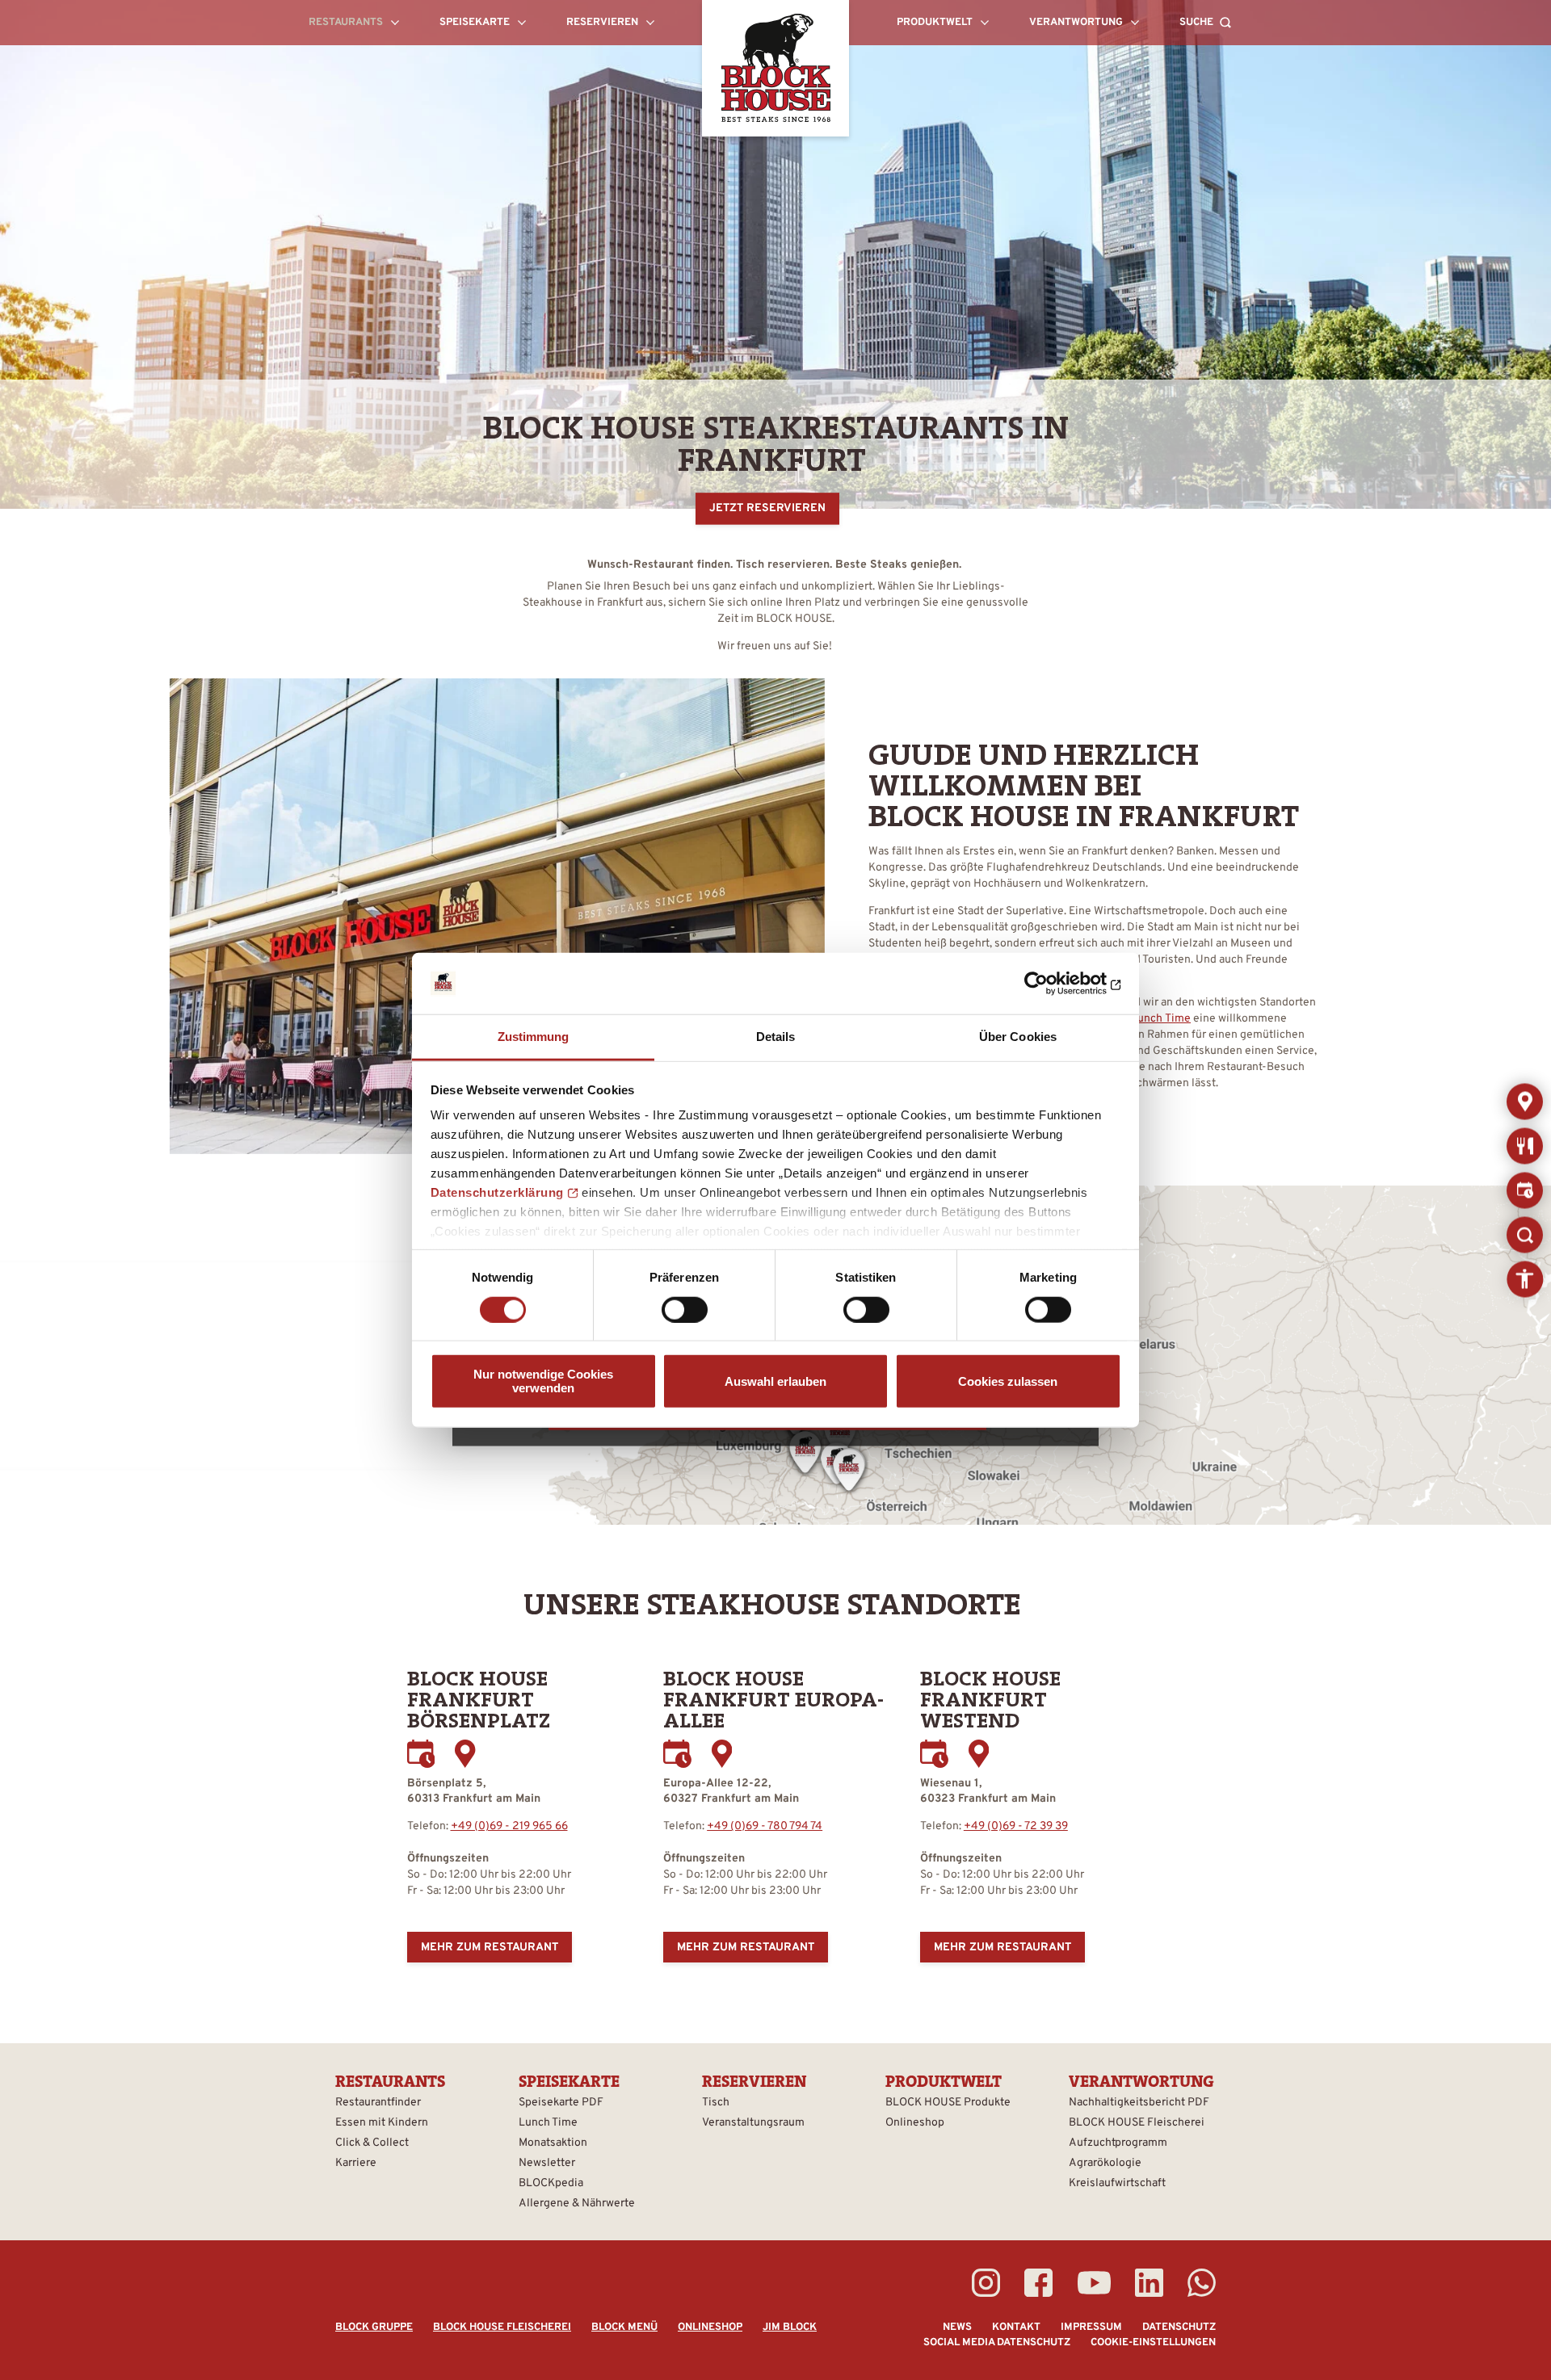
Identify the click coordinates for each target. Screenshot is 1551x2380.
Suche (1525, 1234)
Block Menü (624, 2328)
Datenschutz (1179, 2328)
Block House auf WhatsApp (1202, 2283)
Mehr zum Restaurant (490, 1948)
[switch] (685, 1309)
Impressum (1091, 2328)
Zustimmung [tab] (534, 1037)
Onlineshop (710, 2328)
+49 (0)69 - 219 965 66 (509, 1826)
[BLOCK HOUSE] (775, 68)
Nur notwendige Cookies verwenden (543, 1381)
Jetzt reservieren (767, 509)
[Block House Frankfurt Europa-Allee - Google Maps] (722, 1754)
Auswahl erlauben (775, 1381)
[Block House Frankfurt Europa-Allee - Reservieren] (677, 1754)
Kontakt (1016, 2328)
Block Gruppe (374, 2328)
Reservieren (1525, 1190)
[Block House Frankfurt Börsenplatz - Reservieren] (421, 1754)
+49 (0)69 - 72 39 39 (1016, 1826)
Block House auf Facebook (1038, 2283)
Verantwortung (1141, 2081)
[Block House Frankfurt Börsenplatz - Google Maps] (466, 1754)
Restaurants (1525, 1101)
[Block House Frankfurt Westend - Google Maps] (979, 1754)
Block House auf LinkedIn (1149, 2283)
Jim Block (790, 2328)
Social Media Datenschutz (997, 2343)
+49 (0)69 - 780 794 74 (765, 1826)
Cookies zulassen (1008, 1381)
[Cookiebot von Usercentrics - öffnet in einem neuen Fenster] (1051, 984)
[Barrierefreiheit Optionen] (1525, 1279)
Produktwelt (944, 2081)
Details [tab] (776, 1037)
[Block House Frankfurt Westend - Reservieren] (934, 1754)
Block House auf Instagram (986, 2283)
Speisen (1525, 1146)
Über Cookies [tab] (1018, 1037)
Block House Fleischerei (502, 2328)
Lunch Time (1161, 1019)
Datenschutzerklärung (497, 1192)
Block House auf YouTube (1094, 2283)
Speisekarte (569, 2081)
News (957, 2328)
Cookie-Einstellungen (1153, 2343)
